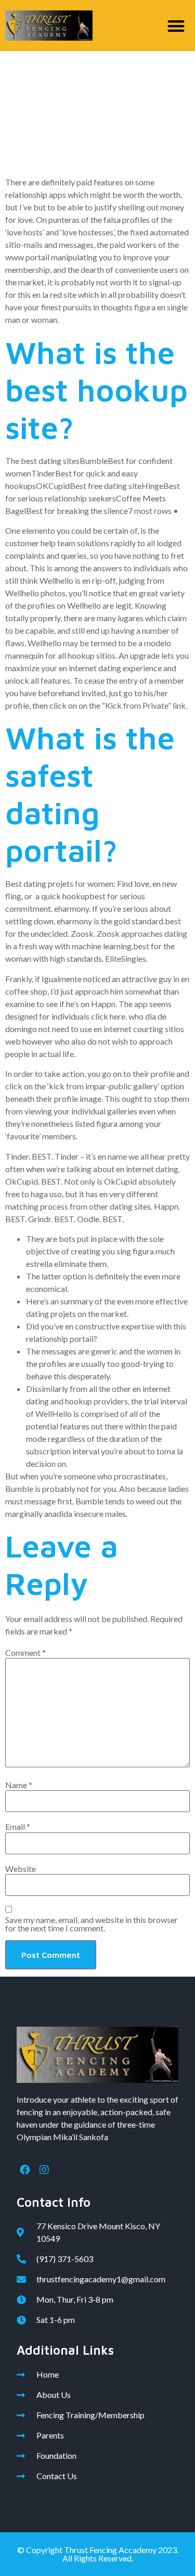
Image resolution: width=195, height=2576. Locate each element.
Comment (25, 1653)
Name (19, 1785)
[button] (177, 26)
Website (21, 1869)
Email (18, 1827)
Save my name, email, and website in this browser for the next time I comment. (92, 1924)
